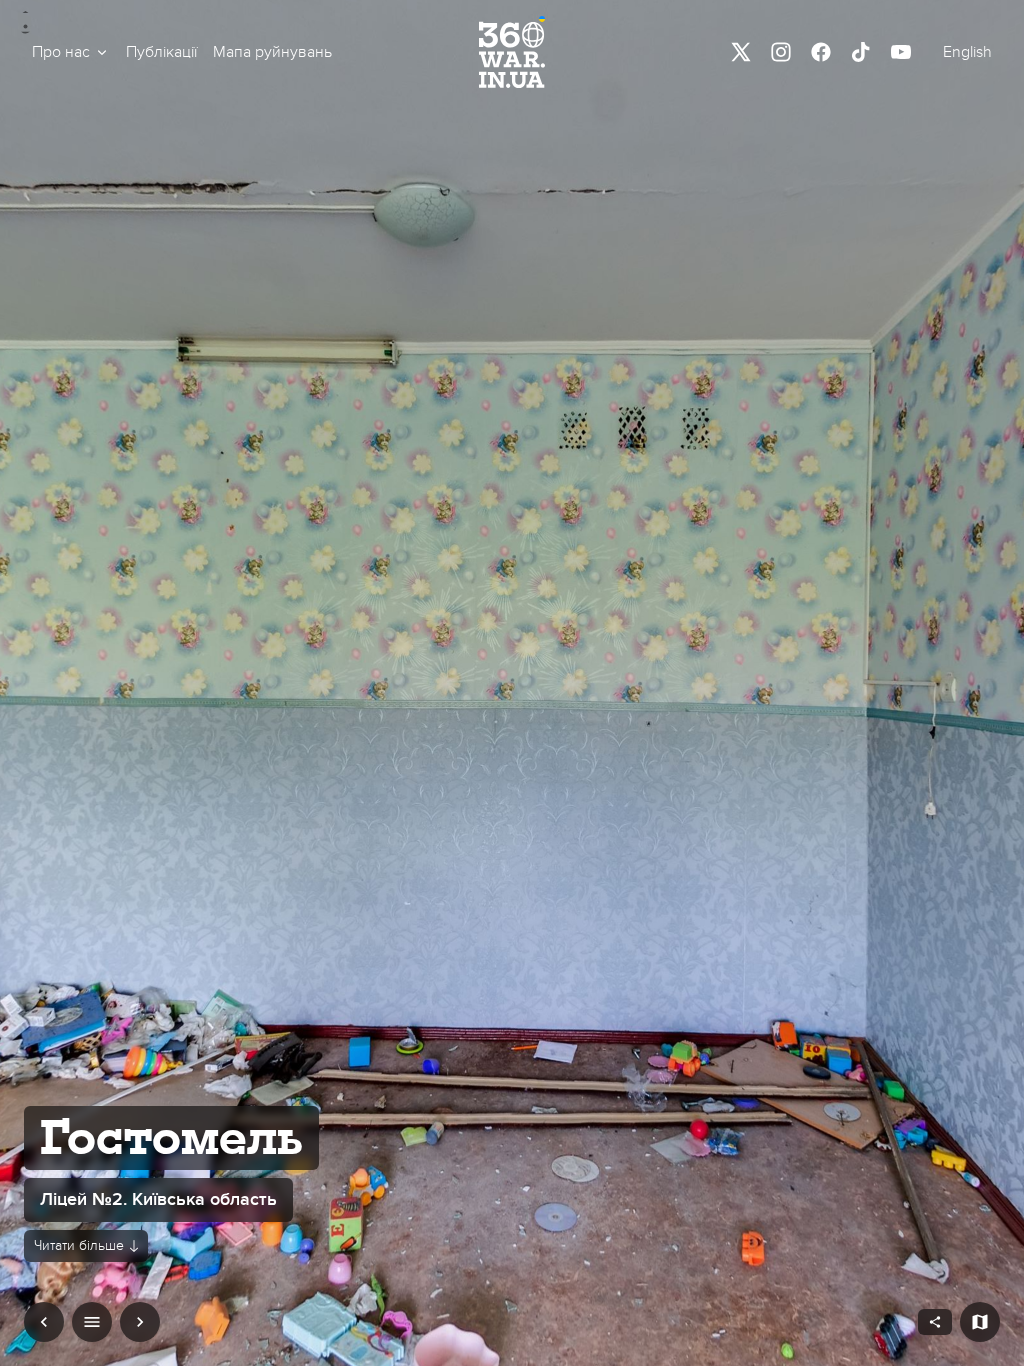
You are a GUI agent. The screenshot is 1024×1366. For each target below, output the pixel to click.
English (967, 52)
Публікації (161, 52)
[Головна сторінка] (512, 52)
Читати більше (79, 1245)
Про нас (61, 52)
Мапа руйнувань (272, 52)
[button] (71, 52)
